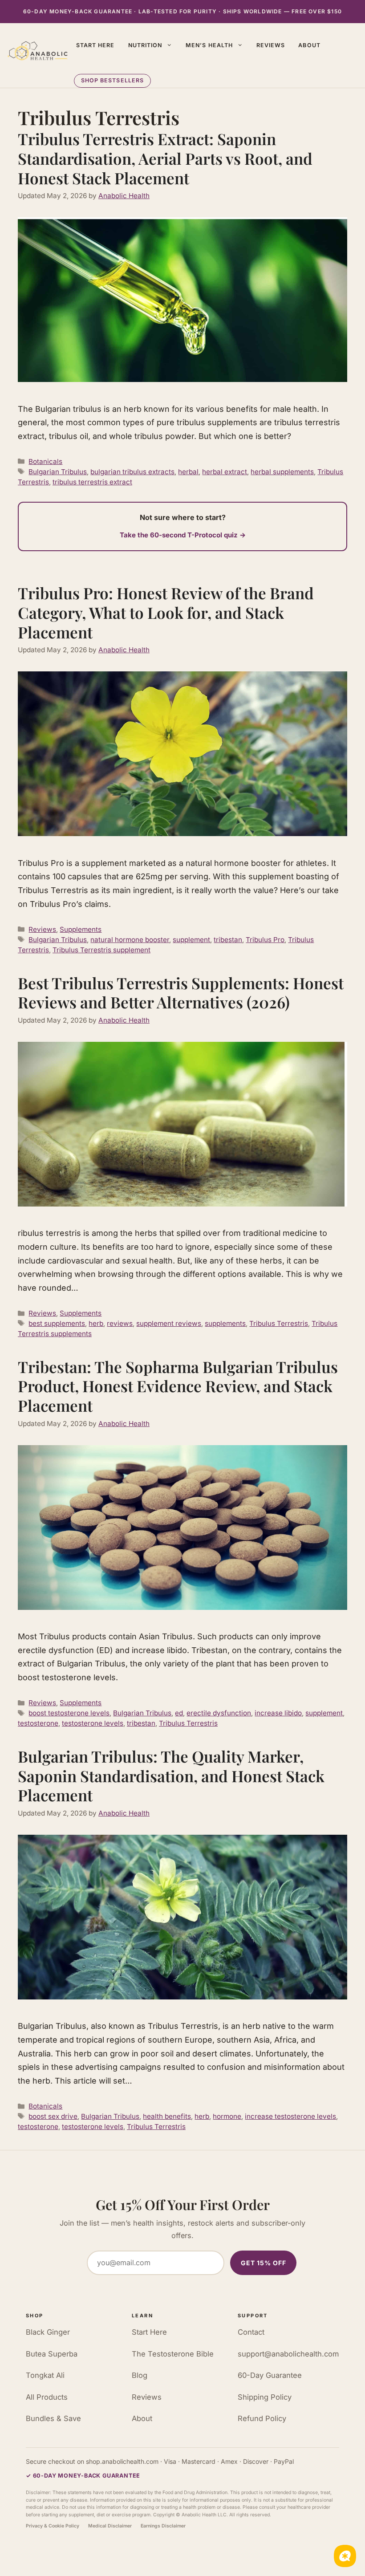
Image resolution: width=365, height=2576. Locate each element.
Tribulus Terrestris (279, 1323)
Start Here (95, 45)
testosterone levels (93, 1723)
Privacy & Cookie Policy (53, 2526)
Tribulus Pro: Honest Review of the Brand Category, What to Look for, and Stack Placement (166, 612)
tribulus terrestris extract (92, 482)
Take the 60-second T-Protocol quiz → (183, 535)
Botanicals (45, 461)
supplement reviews (169, 1323)
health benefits (167, 2116)
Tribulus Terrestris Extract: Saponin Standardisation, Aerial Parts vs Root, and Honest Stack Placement (165, 158)
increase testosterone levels (290, 2116)
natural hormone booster (130, 940)
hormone (227, 2116)
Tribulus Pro (265, 940)
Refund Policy (262, 2418)
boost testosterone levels (69, 1713)
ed (179, 1713)
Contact (251, 2332)
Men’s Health (209, 45)
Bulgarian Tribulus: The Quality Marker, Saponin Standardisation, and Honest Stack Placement (171, 1776)
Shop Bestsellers (113, 80)
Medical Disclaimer (110, 2526)
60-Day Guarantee (270, 2375)
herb (96, 1323)
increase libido (278, 1713)
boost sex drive (53, 2116)
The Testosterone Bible (173, 2354)
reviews (120, 1323)
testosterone (38, 1723)
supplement (191, 940)
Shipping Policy (265, 2397)
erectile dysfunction (219, 1713)
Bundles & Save (53, 2418)
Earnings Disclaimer (163, 2526)
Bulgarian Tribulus (58, 472)
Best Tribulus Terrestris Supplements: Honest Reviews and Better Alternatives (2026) (181, 993)
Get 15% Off (264, 2263)
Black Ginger (48, 2332)
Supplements (81, 929)
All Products (47, 2397)
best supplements (57, 1323)
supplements (225, 1323)
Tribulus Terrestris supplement (101, 950)
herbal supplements (282, 472)
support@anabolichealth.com (288, 2354)
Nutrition (145, 45)
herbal (188, 472)
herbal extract (225, 472)
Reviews (271, 45)
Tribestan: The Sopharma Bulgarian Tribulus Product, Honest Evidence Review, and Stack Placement (178, 1386)
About (309, 45)
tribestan (228, 940)
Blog (140, 2375)
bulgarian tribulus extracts (132, 472)
